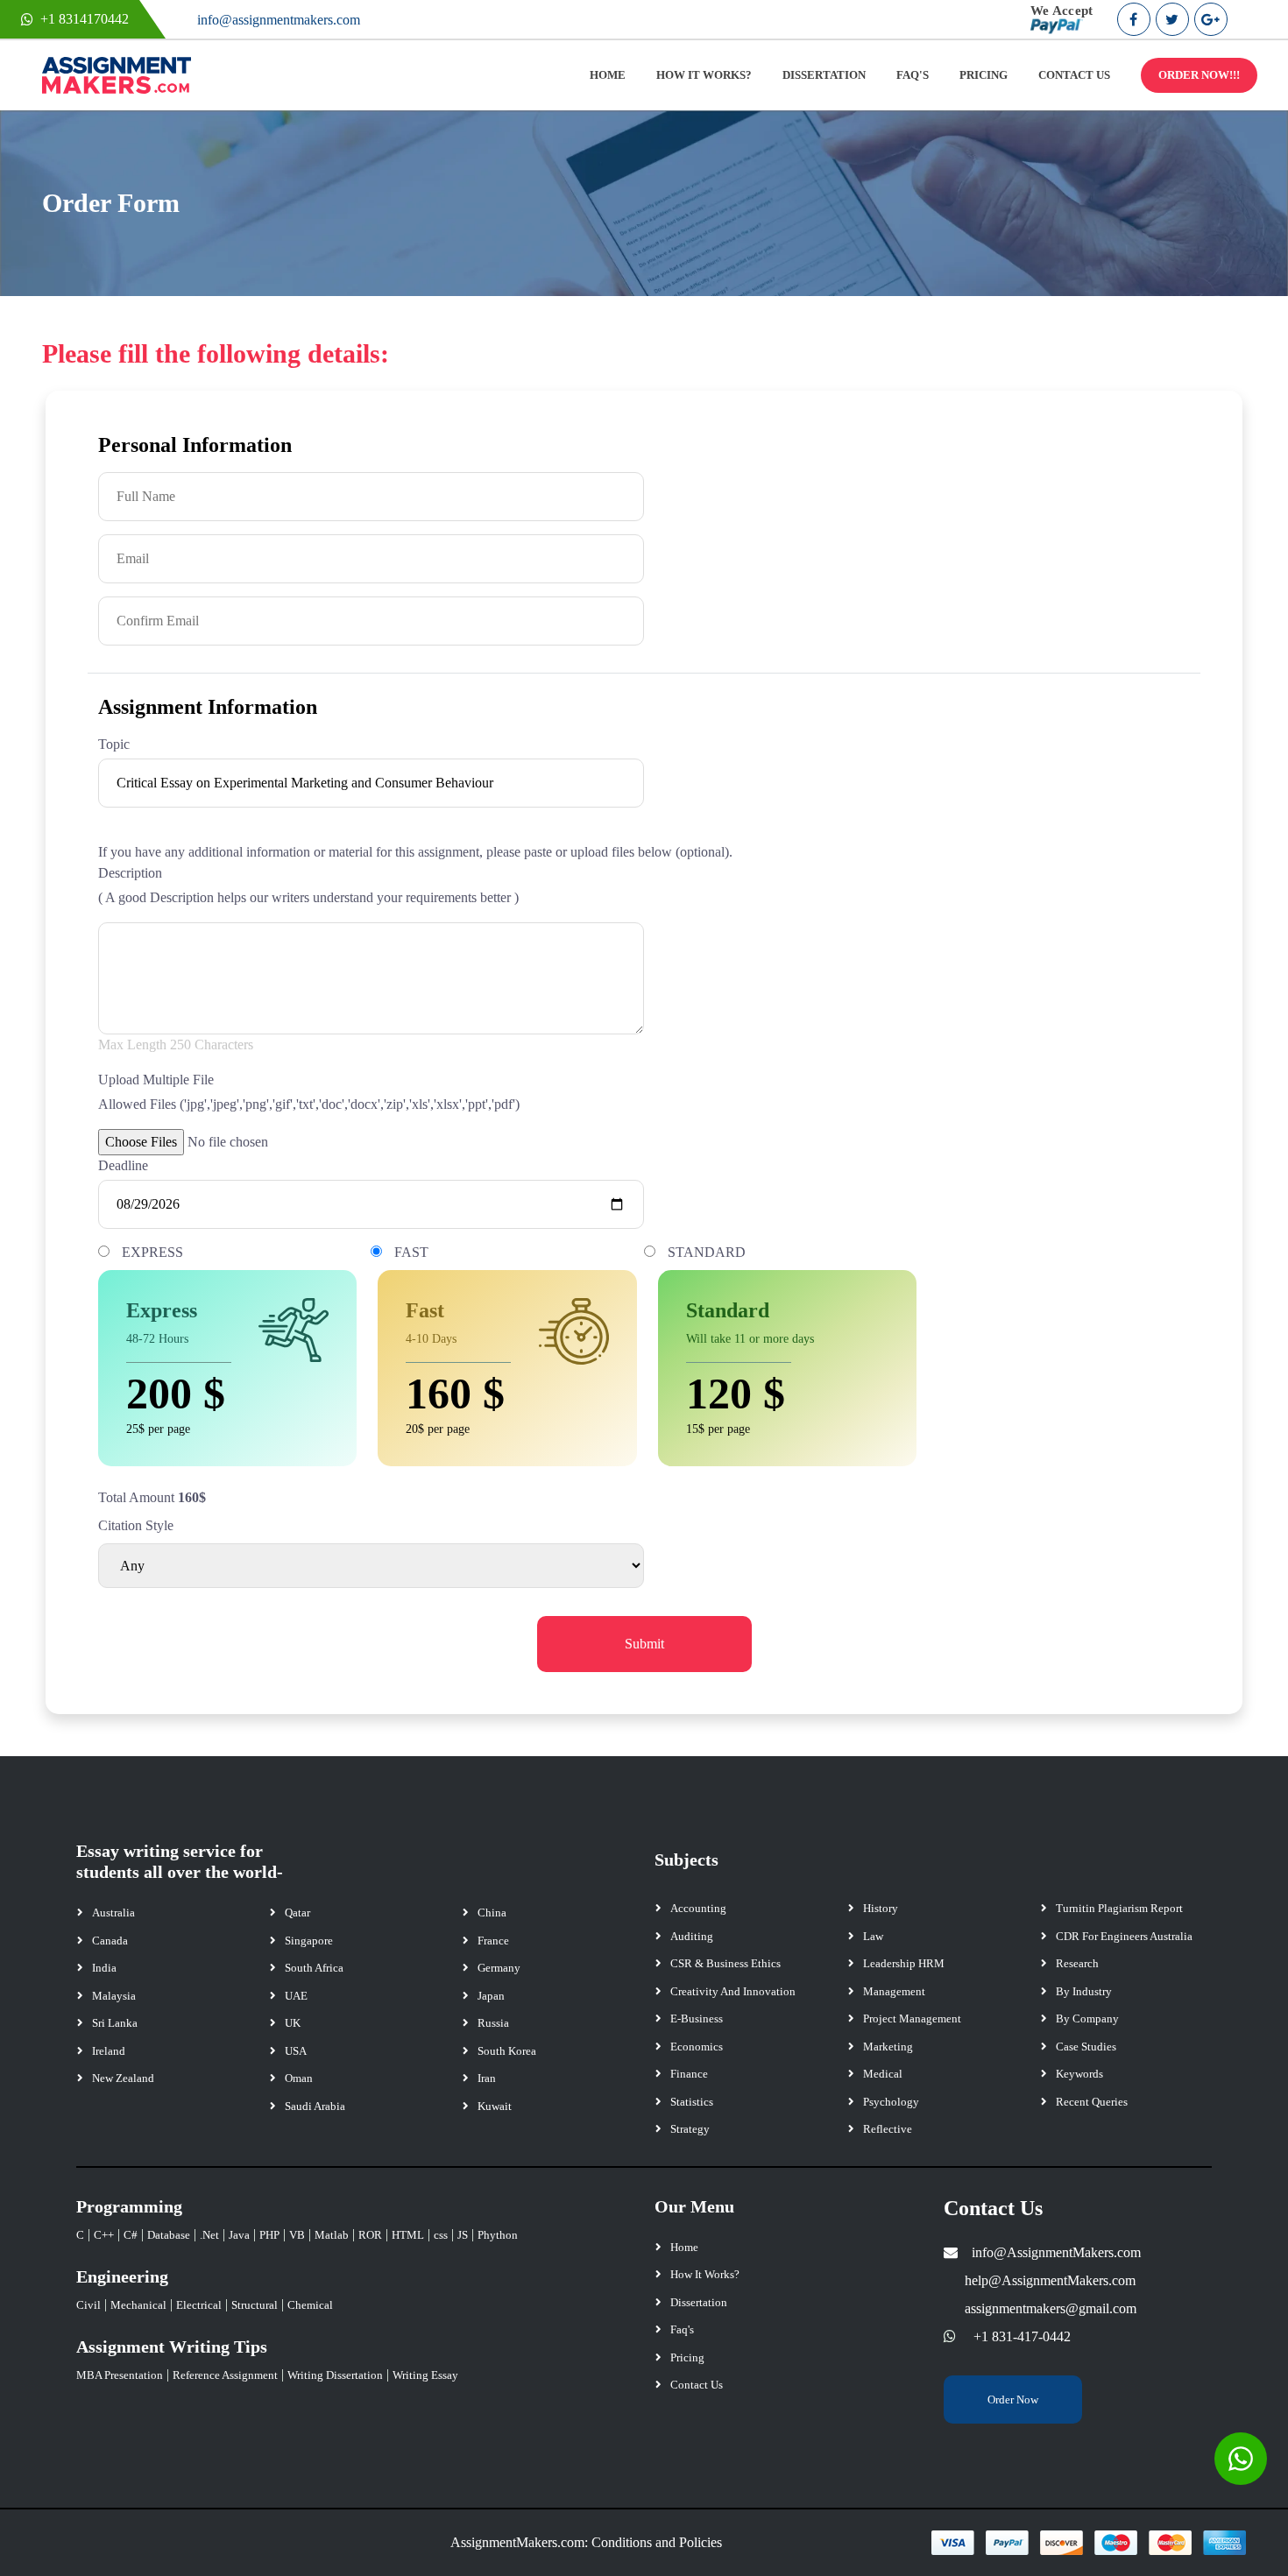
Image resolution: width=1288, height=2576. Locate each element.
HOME (608, 75)
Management (894, 1991)
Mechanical (138, 2305)
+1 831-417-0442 (1022, 2336)
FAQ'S (913, 75)
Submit (644, 1644)
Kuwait (495, 2106)
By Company (1087, 2018)
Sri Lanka (115, 2023)
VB (297, 2235)
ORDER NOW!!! (1199, 75)
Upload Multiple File (156, 1080)
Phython (498, 2235)
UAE (296, 1996)
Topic (114, 744)
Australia (113, 1913)
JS (463, 2235)
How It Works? (705, 2274)
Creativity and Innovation (733, 1991)
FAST (411, 1252)
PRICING (984, 75)
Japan (491, 1996)
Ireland (109, 2051)
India (104, 1968)
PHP (269, 2235)
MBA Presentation (120, 2375)
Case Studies (1086, 2047)
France (493, 1941)
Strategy (690, 2129)
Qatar (297, 1913)
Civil (88, 2305)
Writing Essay (425, 2375)
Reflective (888, 2129)
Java (239, 2235)
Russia (493, 2023)
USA (296, 2051)
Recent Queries (1092, 2102)
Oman (299, 2078)
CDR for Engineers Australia (1124, 1936)
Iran (487, 2078)
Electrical (199, 2305)
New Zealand (123, 2078)
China (492, 1913)
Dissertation (699, 2302)
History (881, 1908)
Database (169, 2235)
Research (1077, 1963)
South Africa (314, 1968)
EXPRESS (152, 1252)
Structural (255, 2305)
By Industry (1084, 1991)
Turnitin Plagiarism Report (1119, 1908)
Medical (883, 2074)
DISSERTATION (824, 75)
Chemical (310, 2305)
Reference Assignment (225, 2375)
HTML (408, 2235)
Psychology (891, 2102)
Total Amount (136, 1497)
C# (131, 2235)
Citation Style (136, 1525)
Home (684, 2247)
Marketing (888, 2047)
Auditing (692, 1936)
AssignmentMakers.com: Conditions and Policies (586, 2542)
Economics (697, 2047)
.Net (209, 2235)
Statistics (692, 2102)
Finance (689, 2074)
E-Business (697, 2018)
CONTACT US (1074, 75)
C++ (104, 2235)
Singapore (309, 1941)
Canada (110, 1941)
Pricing (687, 2357)
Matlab (332, 2235)
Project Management (912, 2018)
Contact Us (697, 2385)
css (441, 2235)
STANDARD (707, 1252)
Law (873, 1936)
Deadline (123, 1165)
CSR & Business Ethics (725, 1963)
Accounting (698, 1908)
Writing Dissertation (335, 2375)
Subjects (686, 1860)
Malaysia (114, 1996)
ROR (370, 2235)
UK (293, 2023)
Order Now (1013, 2400)
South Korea (507, 2051)
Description (130, 873)
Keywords (1079, 2074)
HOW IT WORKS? (704, 75)
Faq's (682, 2329)
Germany (499, 1968)
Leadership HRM (904, 1963)
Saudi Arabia (315, 2106)
